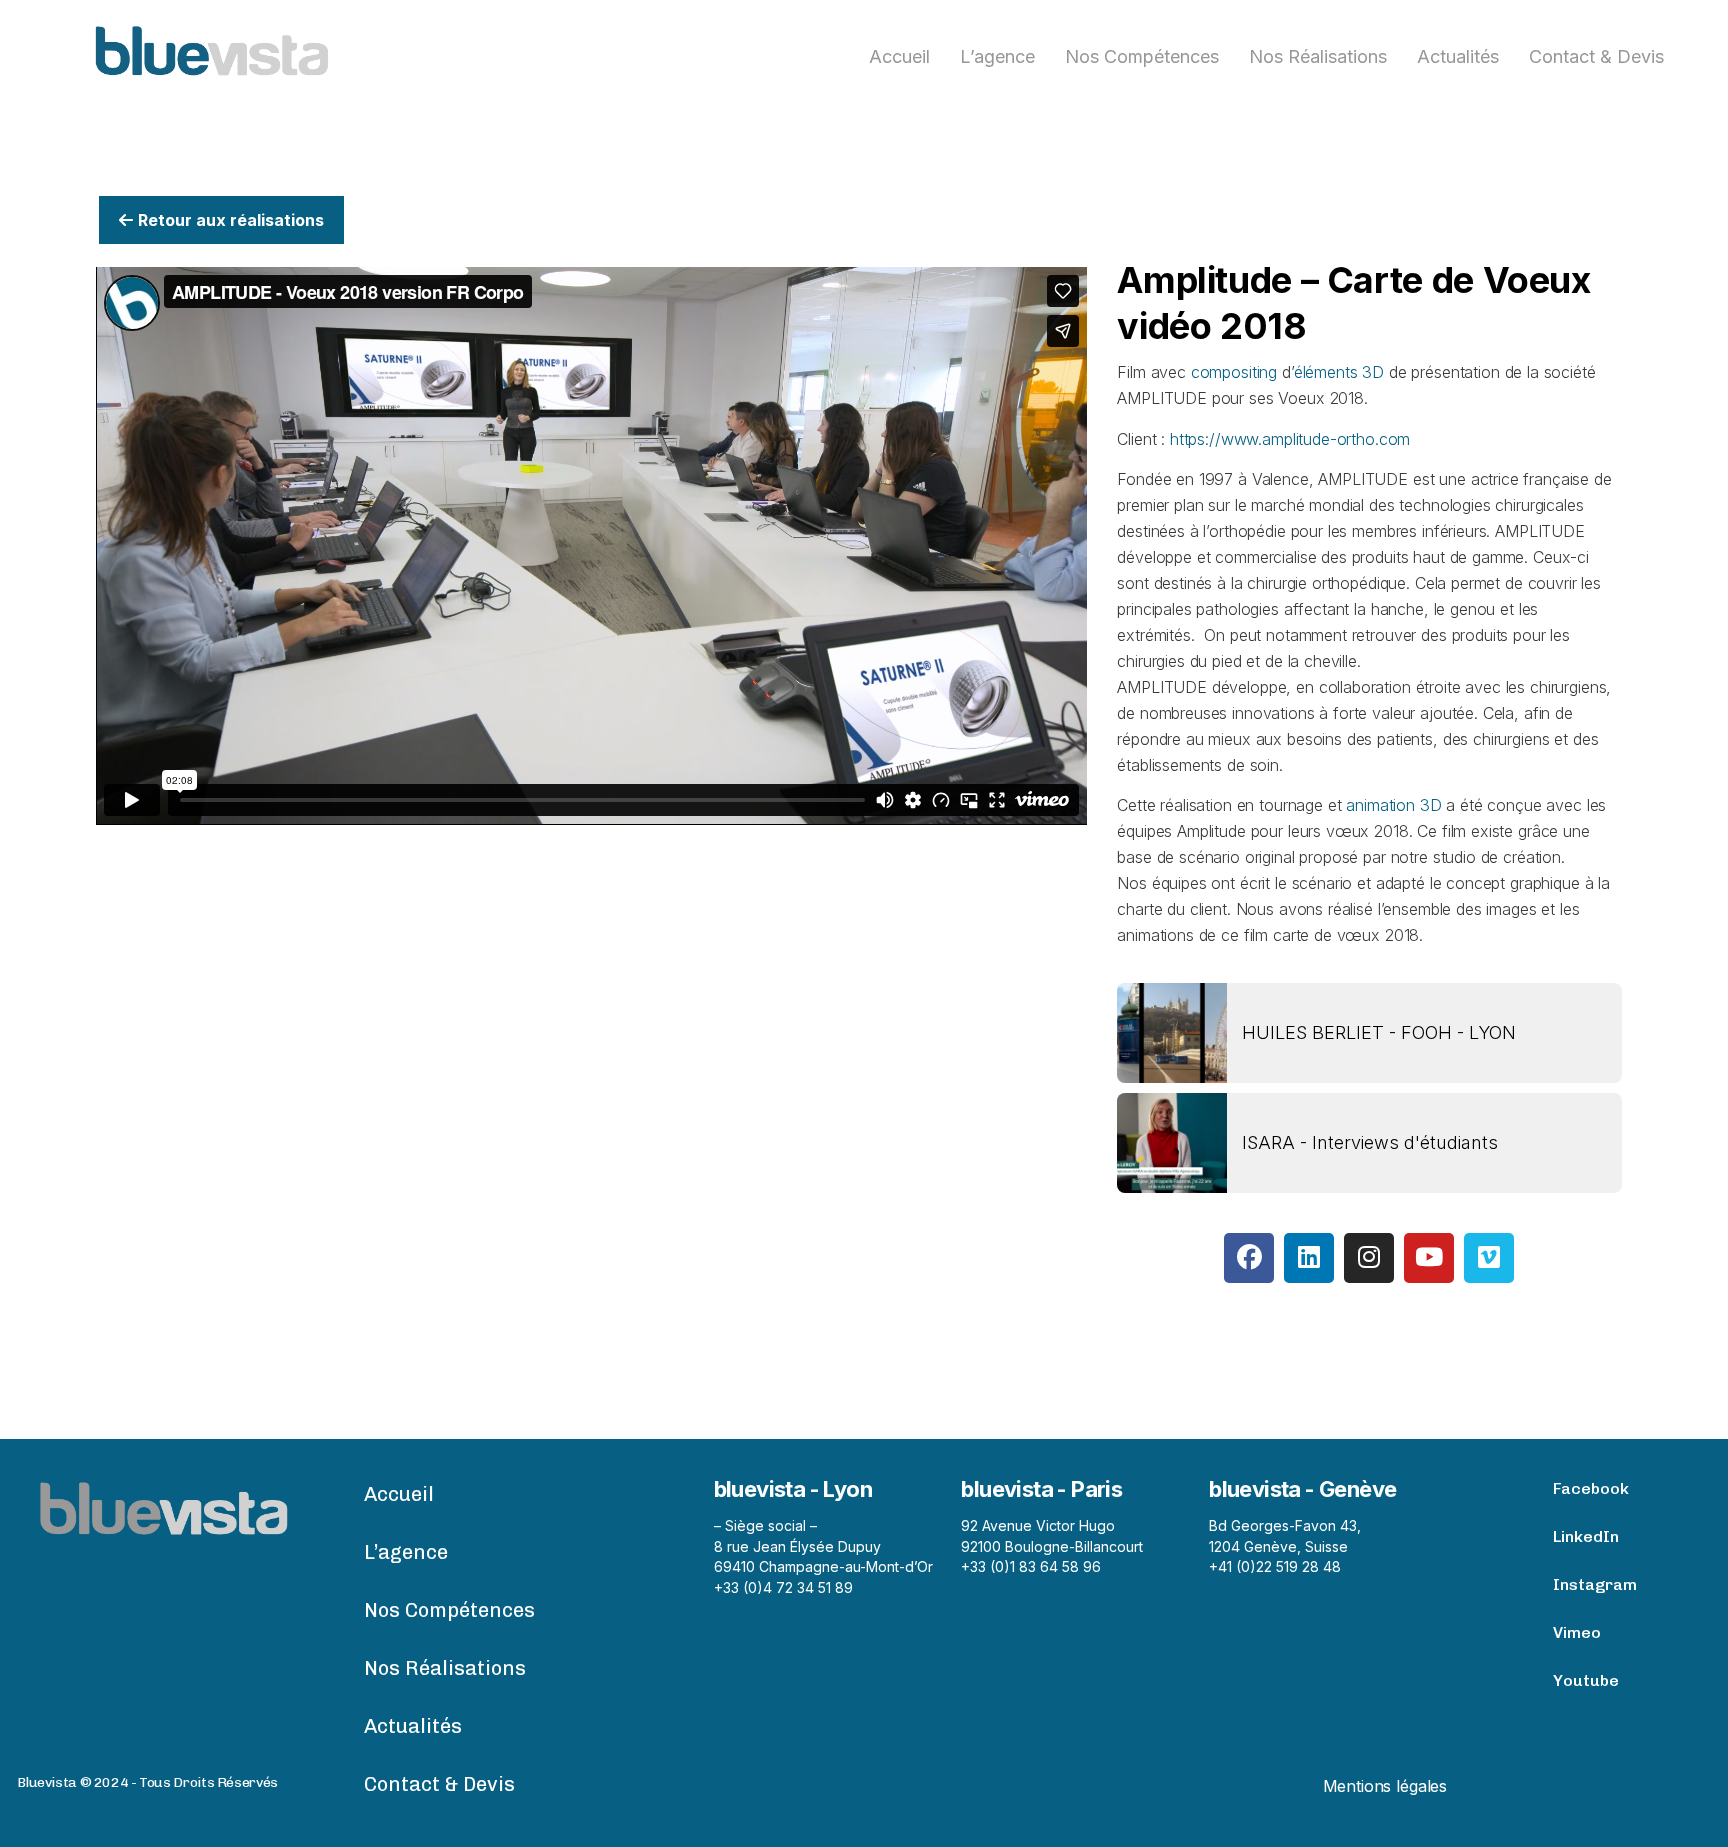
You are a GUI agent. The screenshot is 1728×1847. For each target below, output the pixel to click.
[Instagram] (1369, 1258)
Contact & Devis (1596, 56)
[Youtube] (1429, 1258)
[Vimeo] (1489, 1258)
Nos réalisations (1318, 56)
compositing (1234, 372)
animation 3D (1393, 805)
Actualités (1458, 56)
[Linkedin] (1309, 1258)
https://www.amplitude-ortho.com (1290, 439)
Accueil (899, 56)
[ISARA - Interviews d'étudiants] (1172, 1143)
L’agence (997, 56)
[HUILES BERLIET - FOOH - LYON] (1172, 1033)
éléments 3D (1339, 372)
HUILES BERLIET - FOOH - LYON (1379, 1032)
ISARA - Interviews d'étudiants (1370, 1142)
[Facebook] (1249, 1258)
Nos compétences (1142, 56)
